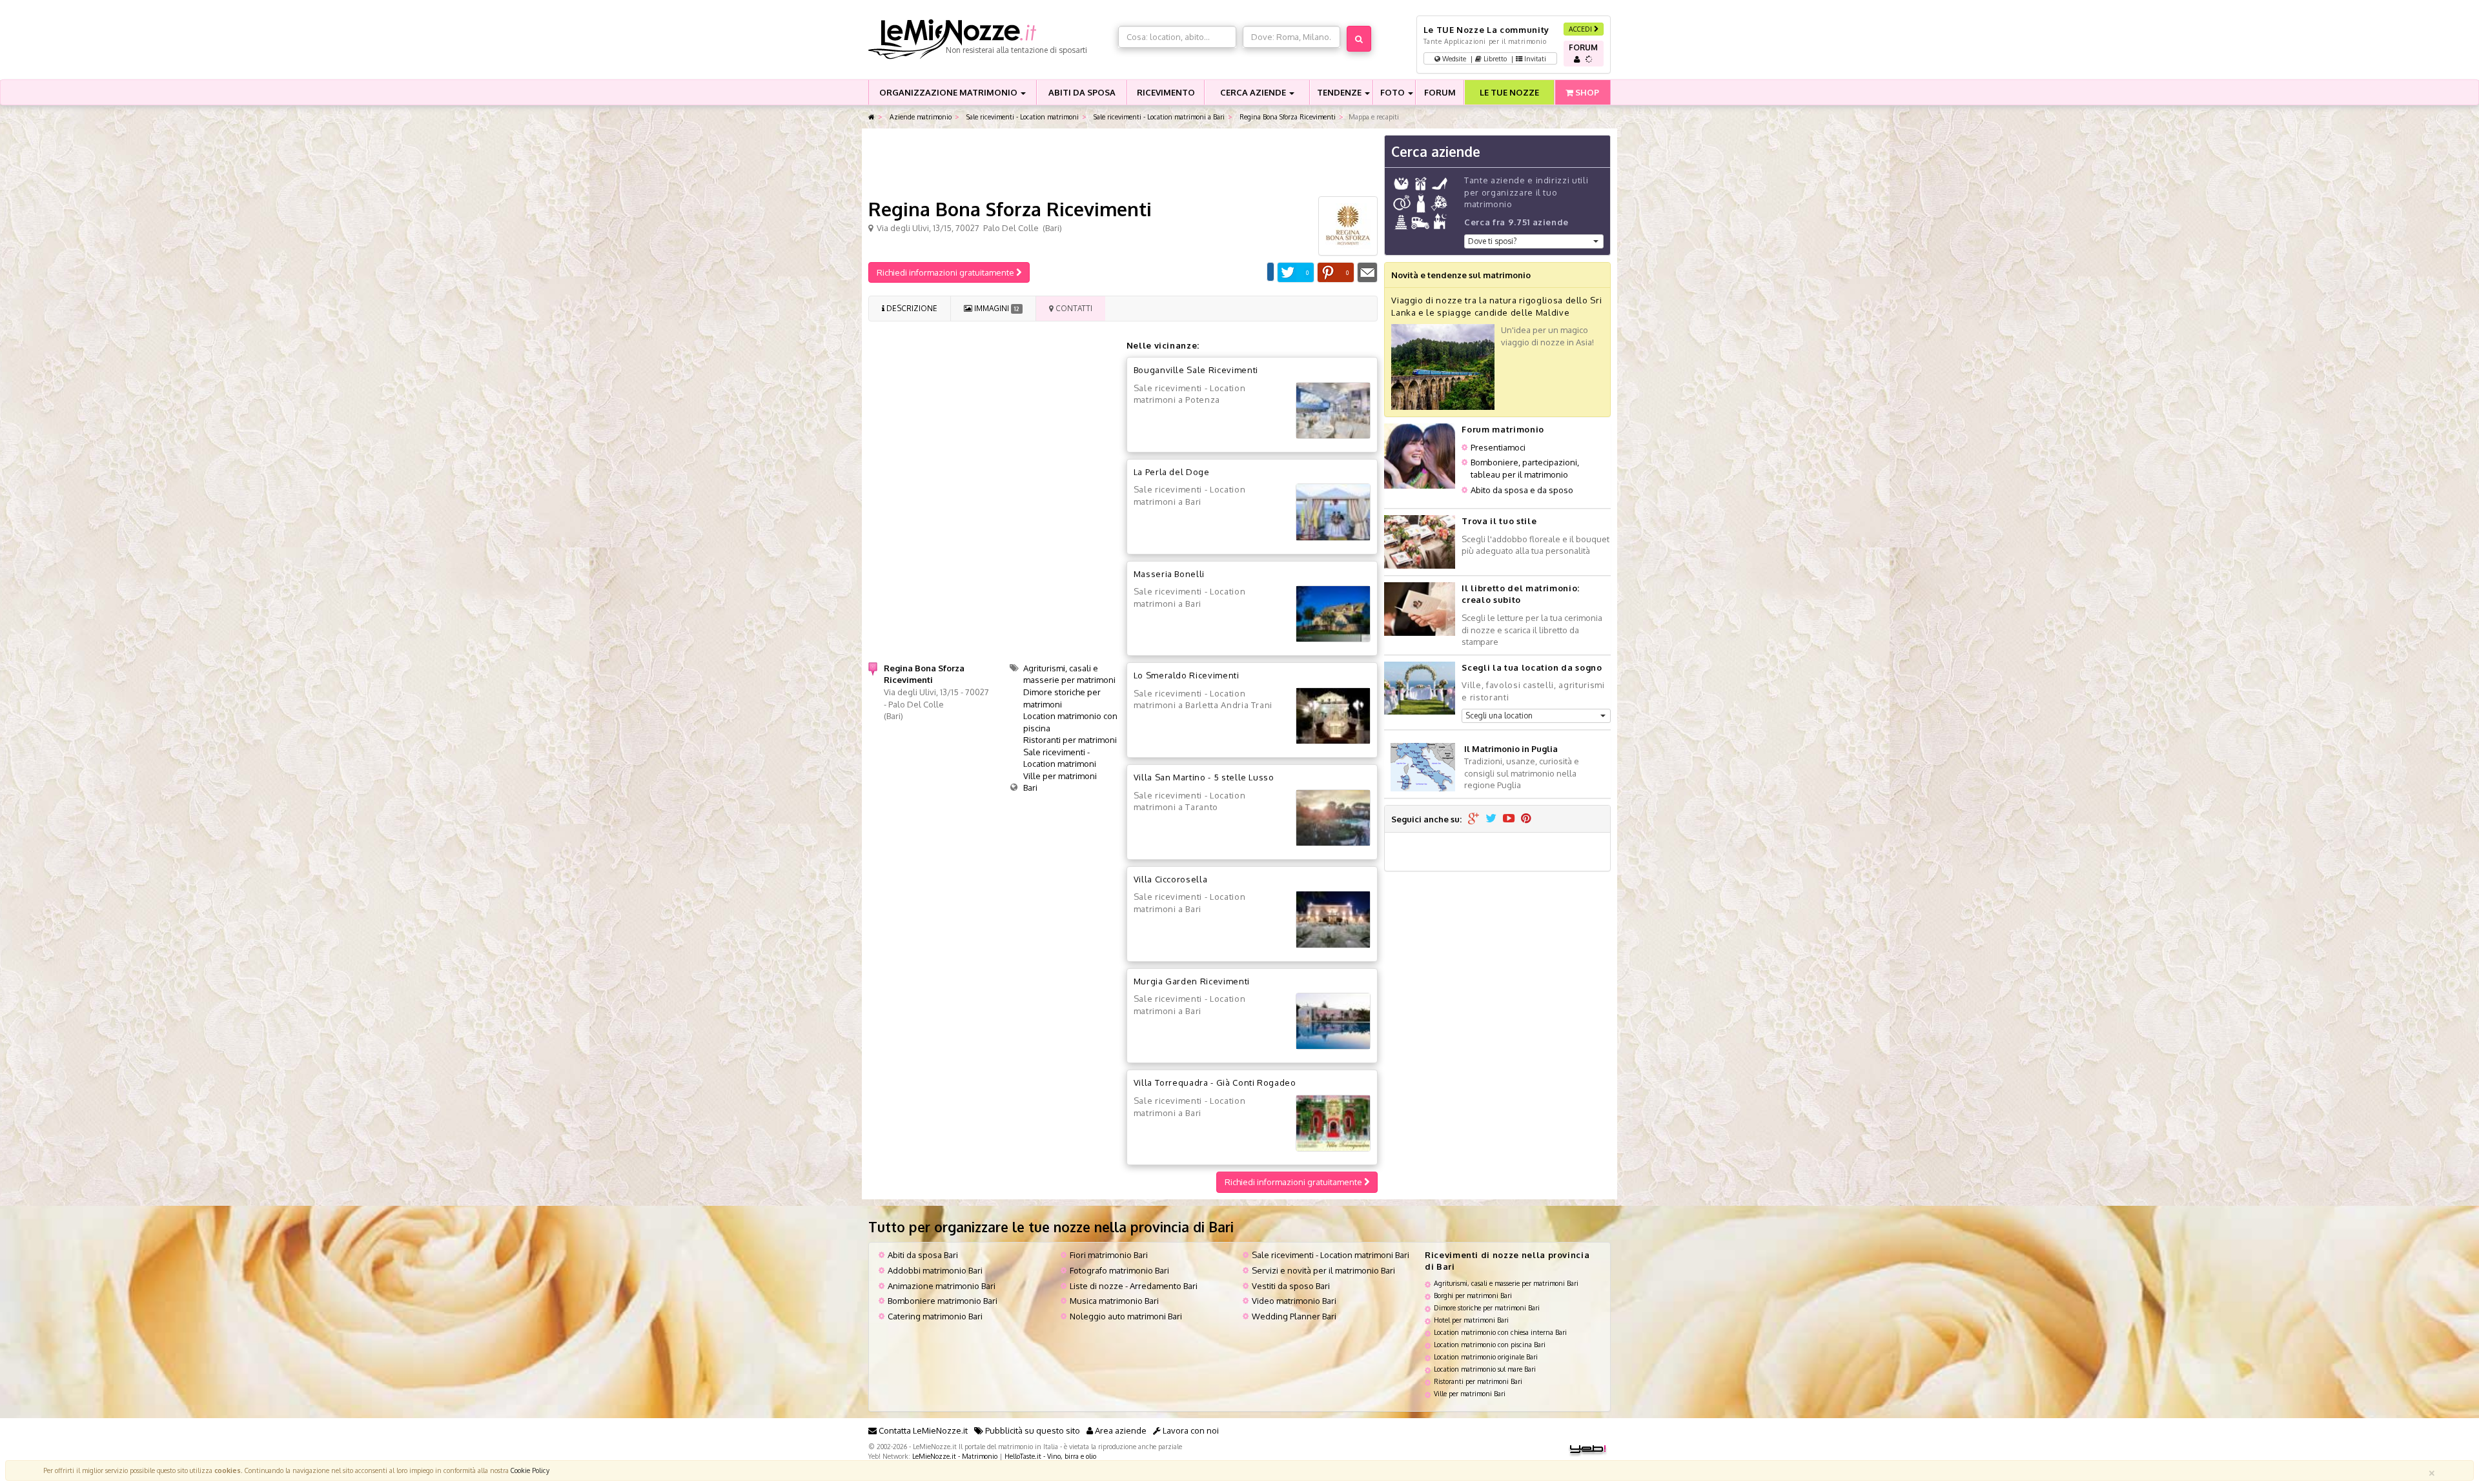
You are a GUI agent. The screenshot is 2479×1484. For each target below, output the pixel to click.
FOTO (1393, 92)
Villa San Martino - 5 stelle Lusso (1204, 777)
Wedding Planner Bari (1294, 1316)
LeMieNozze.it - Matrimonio (955, 1456)
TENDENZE (1340, 92)
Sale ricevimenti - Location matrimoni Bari (1331, 1255)
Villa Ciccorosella (1171, 879)
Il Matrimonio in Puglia (1511, 749)
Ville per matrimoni (1060, 776)
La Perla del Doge (1172, 472)
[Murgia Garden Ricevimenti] (1333, 1021)
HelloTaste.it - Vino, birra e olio (1050, 1456)
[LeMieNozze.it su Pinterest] (1526, 819)
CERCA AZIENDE (1254, 92)
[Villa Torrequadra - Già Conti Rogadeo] (1333, 1123)
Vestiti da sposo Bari (1291, 1286)
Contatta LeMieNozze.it (922, 1430)
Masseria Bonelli (1169, 574)
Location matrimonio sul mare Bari (1485, 1369)
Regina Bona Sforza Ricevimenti (1287, 117)
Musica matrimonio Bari (1114, 1301)
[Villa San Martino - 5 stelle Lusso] (1333, 818)
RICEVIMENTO (1166, 92)
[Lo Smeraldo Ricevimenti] (1333, 716)
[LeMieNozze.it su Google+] (1474, 819)
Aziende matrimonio (920, 117)
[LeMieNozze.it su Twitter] (1491, 819)
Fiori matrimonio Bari (1109, 1255)
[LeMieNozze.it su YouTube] (1509, 819)
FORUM (1440, 92)
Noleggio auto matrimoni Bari (1126, 1316)
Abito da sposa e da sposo (1522, 490)
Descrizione (911, 308)
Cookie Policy (530, 1470)
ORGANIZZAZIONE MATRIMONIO (949, 92)
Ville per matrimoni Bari (1470, 1393)
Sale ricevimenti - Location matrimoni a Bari (1158, 117)
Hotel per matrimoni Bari (1471, 1320)
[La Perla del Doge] (1333, 512)
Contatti (1073, 308)
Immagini (995, 308)
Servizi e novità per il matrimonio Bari (1323, 1270)
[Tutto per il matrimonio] (872, 117)
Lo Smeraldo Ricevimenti (1187, 675)
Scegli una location (1499, 716)
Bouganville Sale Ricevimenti (1196, 370)
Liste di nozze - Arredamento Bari (1134, 1286)
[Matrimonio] (990, 39)
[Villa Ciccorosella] (1333, 919)
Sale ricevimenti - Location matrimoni (1022, 117)
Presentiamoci (1498, 447)
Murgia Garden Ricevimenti (1192, 981)
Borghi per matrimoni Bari (1473, 1295)
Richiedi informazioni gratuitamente (946, 272)
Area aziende (1120, 1430)
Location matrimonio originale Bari (1486, 1357)
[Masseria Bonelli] (1333, 614)
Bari (1030, 788)
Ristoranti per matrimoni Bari (1478, 1381)
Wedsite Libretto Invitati (1493, 58)
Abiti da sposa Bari (923, 1255)
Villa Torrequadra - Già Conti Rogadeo (1215, 1083)
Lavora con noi (1190, 1430)
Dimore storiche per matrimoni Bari (1487, 1307)
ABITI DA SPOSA (1082, 92)
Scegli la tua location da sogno (1532, 667)
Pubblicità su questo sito (1032, 1430)
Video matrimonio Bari (1294, 1301)
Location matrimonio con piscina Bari (1490, 1344)
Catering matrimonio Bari (935, 1316)
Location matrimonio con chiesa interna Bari (1500, 1332)
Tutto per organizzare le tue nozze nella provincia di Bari (1051, 1227)
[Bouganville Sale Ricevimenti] (1333, 411)
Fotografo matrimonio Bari (1119, 1270)
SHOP (1586, 92)
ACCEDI (1581, 29)
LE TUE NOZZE (1509, 92)
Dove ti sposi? (1492, 241)
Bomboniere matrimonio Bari (943, 1301)
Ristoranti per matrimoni (1070, 740)
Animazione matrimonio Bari (942, 1286)
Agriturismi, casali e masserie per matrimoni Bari (1506, 1283)
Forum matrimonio (1503, 429)
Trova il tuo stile (1499, 521)
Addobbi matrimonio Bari (935, 1270)
